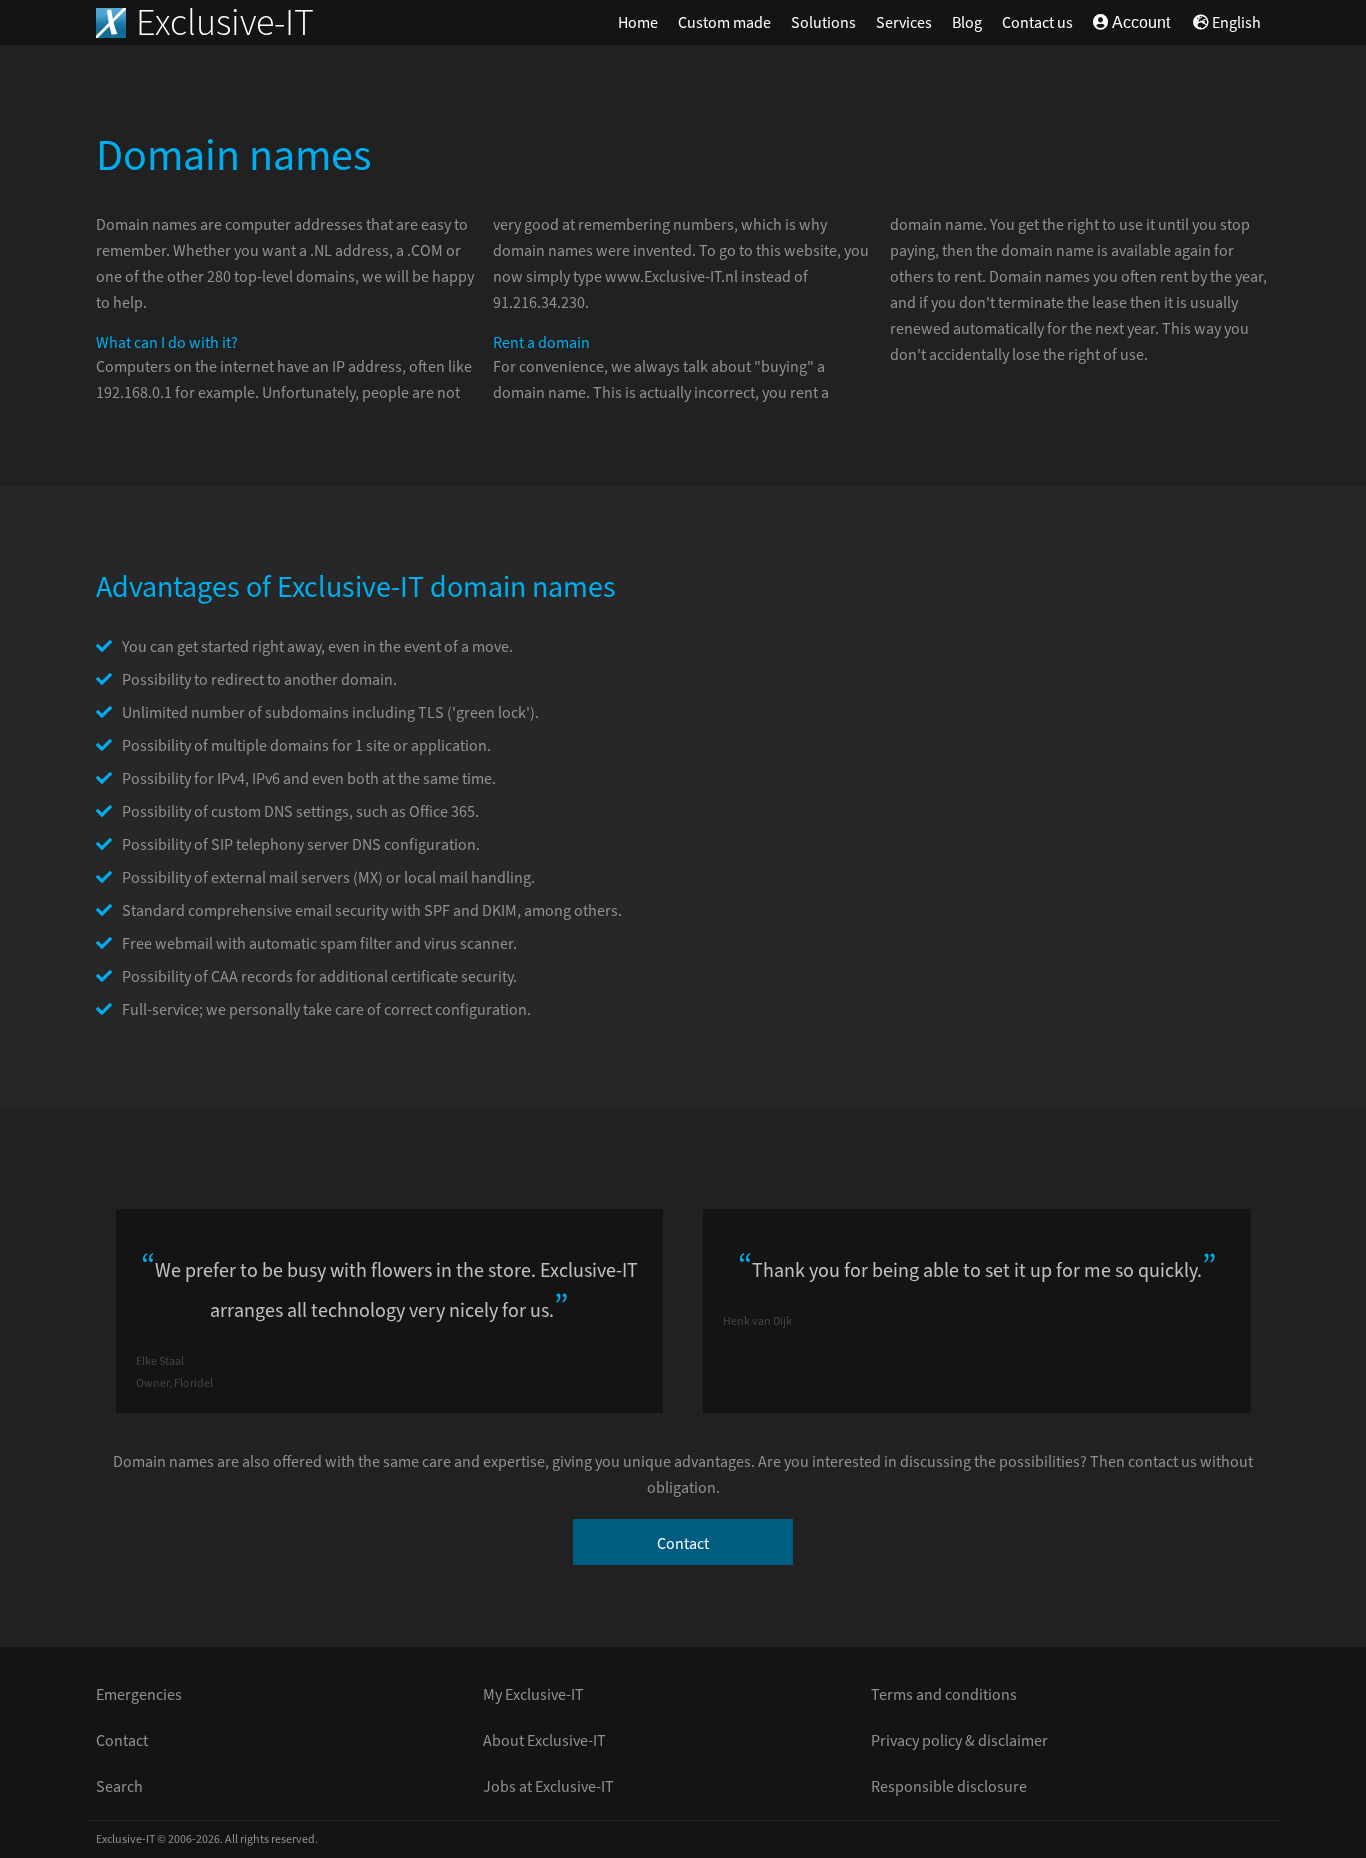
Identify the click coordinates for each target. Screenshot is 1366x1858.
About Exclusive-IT (544, 1741)
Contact (683, 1544)
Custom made (724, 23)
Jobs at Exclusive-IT (548, 1787)
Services (904, 23)
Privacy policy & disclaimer (959, 1741)
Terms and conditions (944, 1695)
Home (638, 23)
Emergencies (139, 1695)
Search (119, 1787)
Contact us (1037, 23)
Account (1139, 22)
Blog (967, 23)
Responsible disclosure (949, 1787)
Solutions (823, 23)
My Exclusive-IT (533, 1695)
